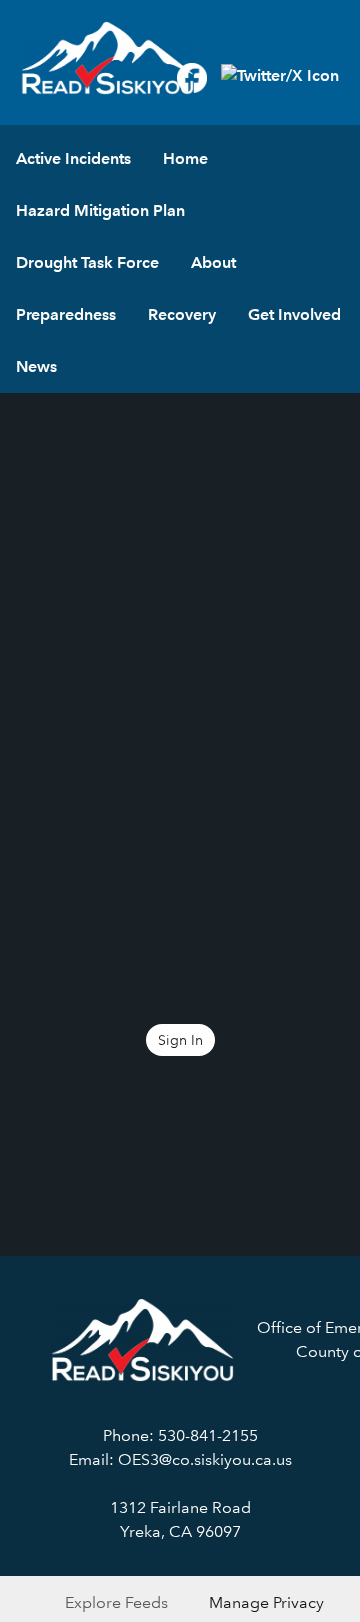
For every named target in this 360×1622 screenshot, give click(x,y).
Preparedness (66, 314)
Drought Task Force (87, 262)
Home (185, 158)
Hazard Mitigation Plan (100, 210)
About (213, 262)
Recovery (182, 314)
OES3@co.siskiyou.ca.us (205, 1459)
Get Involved (294, 314)
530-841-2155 (208, 1435)
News (36, 366)
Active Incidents (73, 158)
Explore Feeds (116, 1602)
